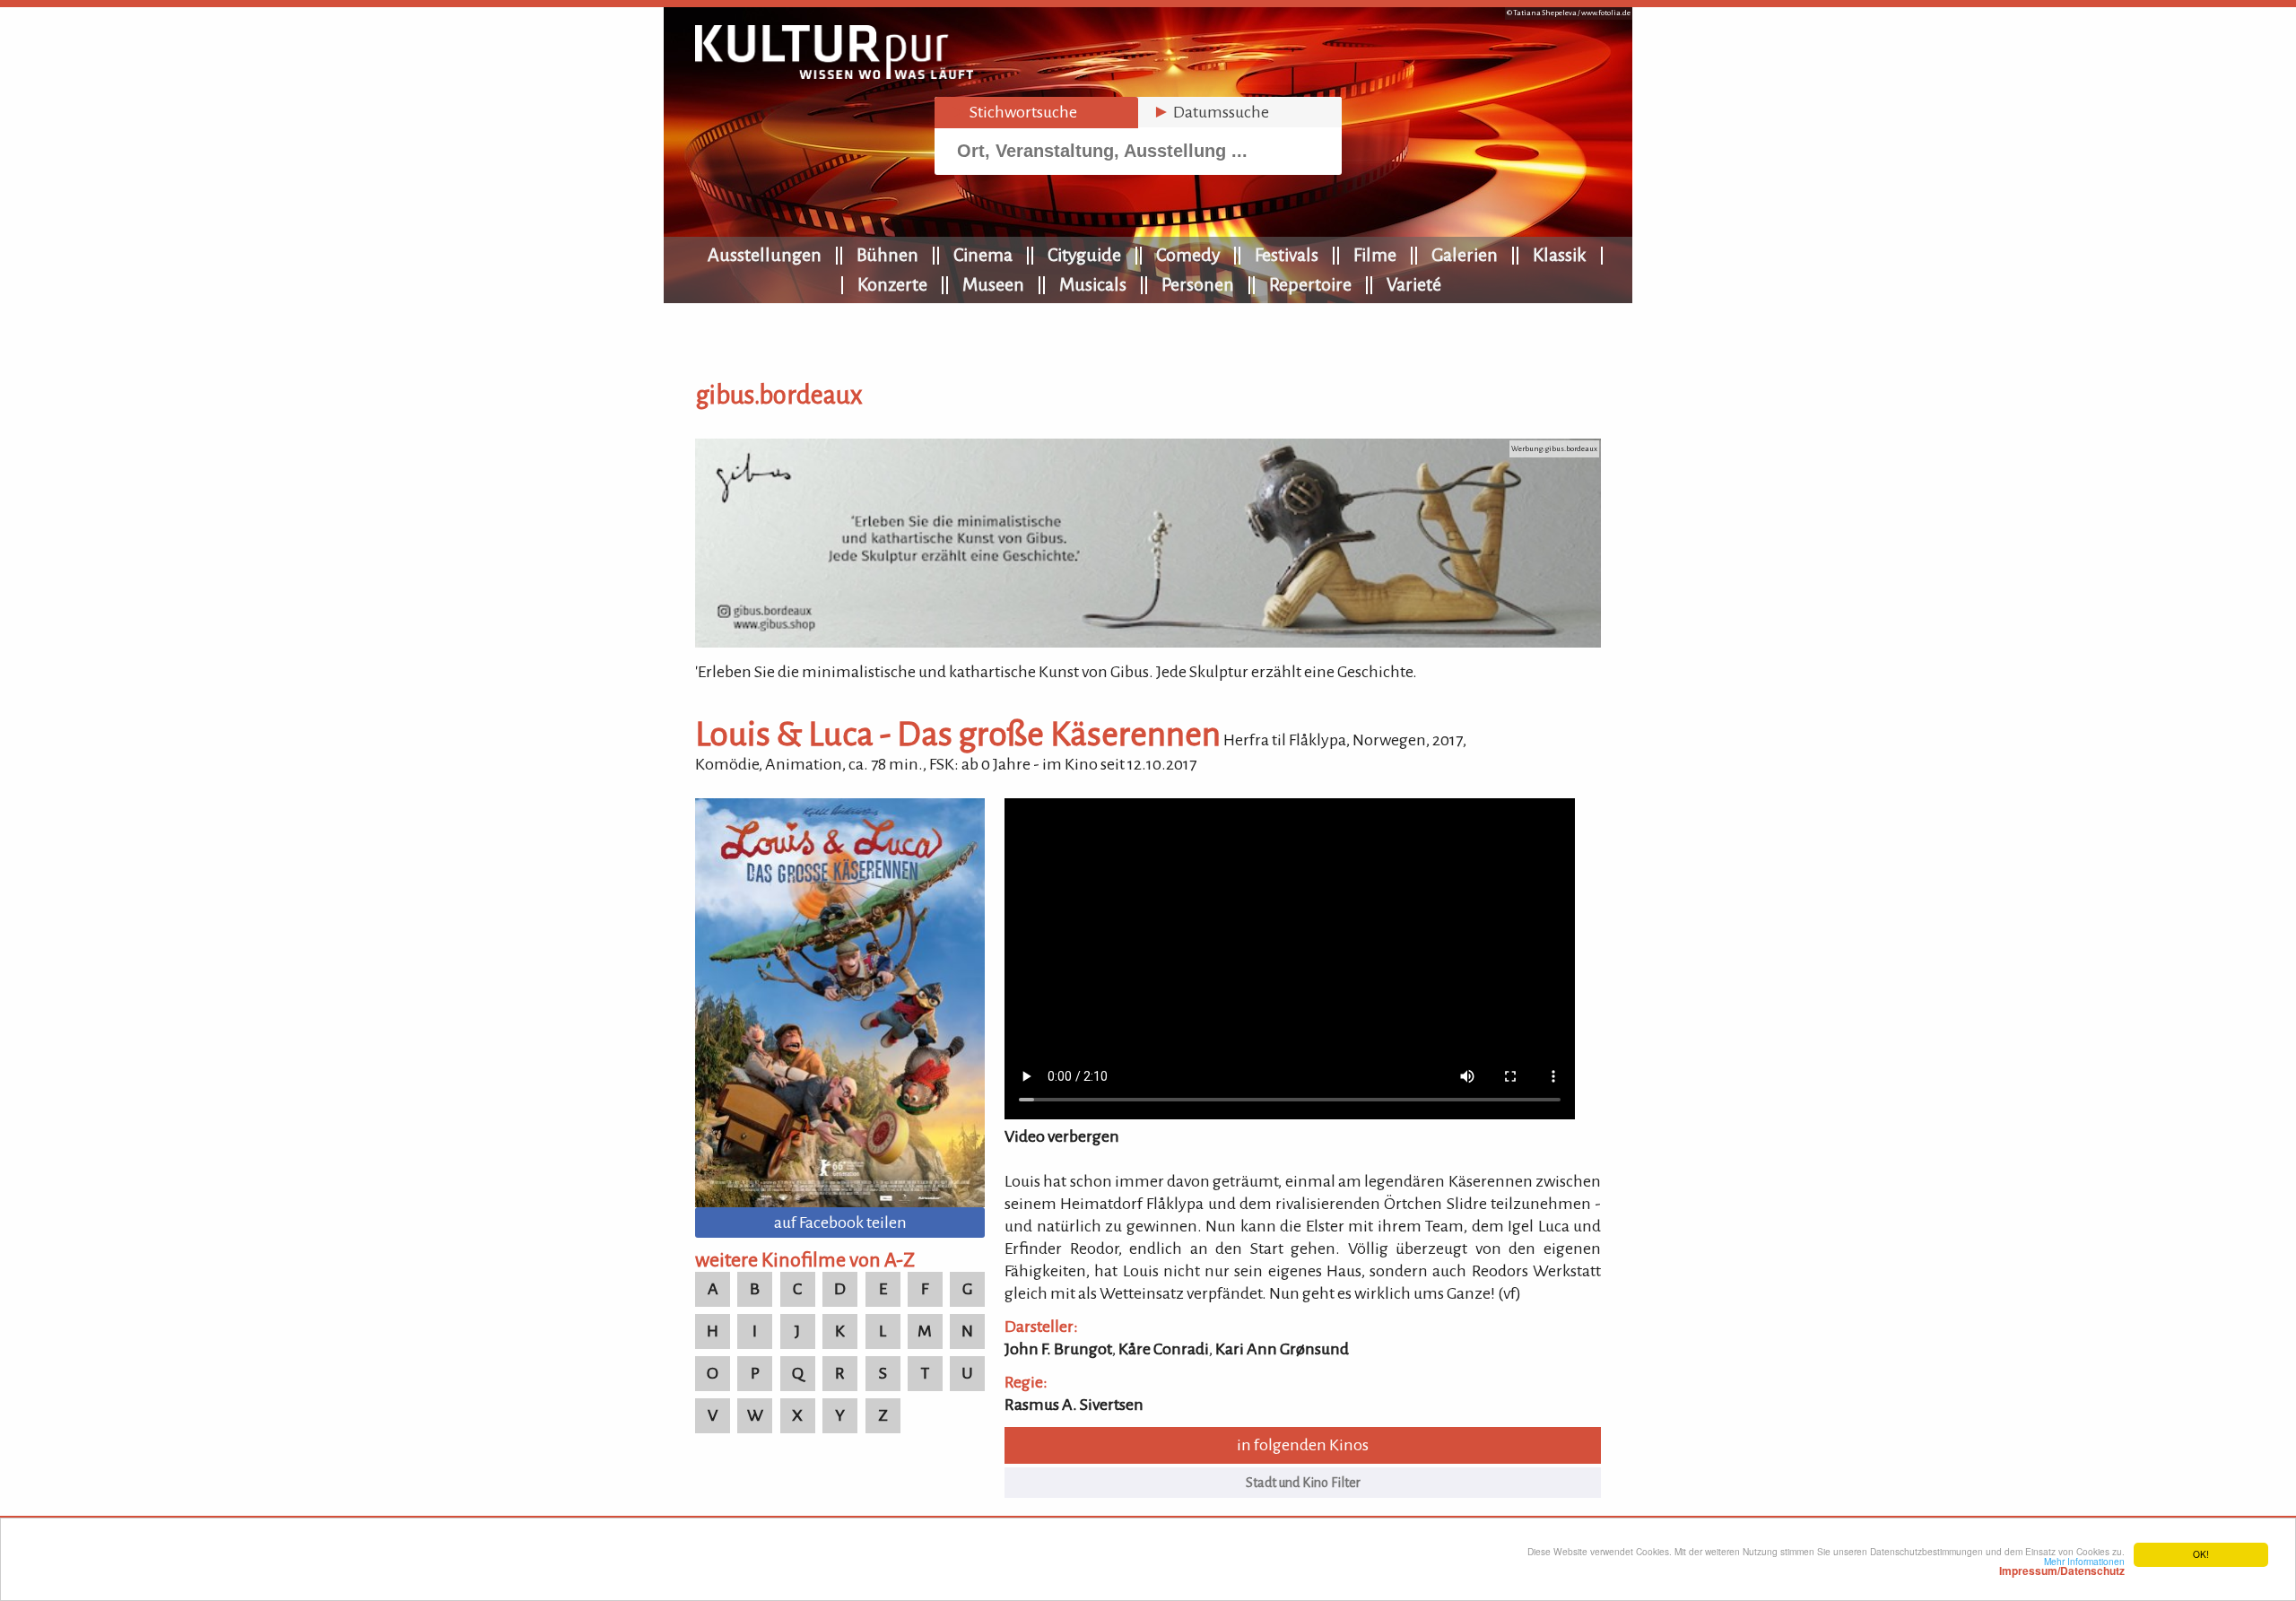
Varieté (1414, 284)
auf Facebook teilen (840, 1223)
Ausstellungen (765, 255)
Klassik (1560, 255)
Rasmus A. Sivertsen (1074, 1405)
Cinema (983, 255)
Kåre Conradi (1164, 1349)
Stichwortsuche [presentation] (1013, 112)
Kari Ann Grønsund (1282, 1349)
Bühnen (887, 255)
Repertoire (1310, 284)
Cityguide (1084, 255)
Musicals (1093, 284)
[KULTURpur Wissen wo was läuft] (834, 74)
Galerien (1465, 255)
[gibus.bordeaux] (1148, 642)
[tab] (1036, 113)
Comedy (1188, 255)
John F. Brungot (1058, 1349)
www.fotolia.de (1606, 13)
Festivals (1287, 255)
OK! (2201, 1554)
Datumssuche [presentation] (1211, 112)
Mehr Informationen (2062, 1566)
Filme (1375, 255)
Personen (1198, 284)
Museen (993, 284)
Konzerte (892, 284)
